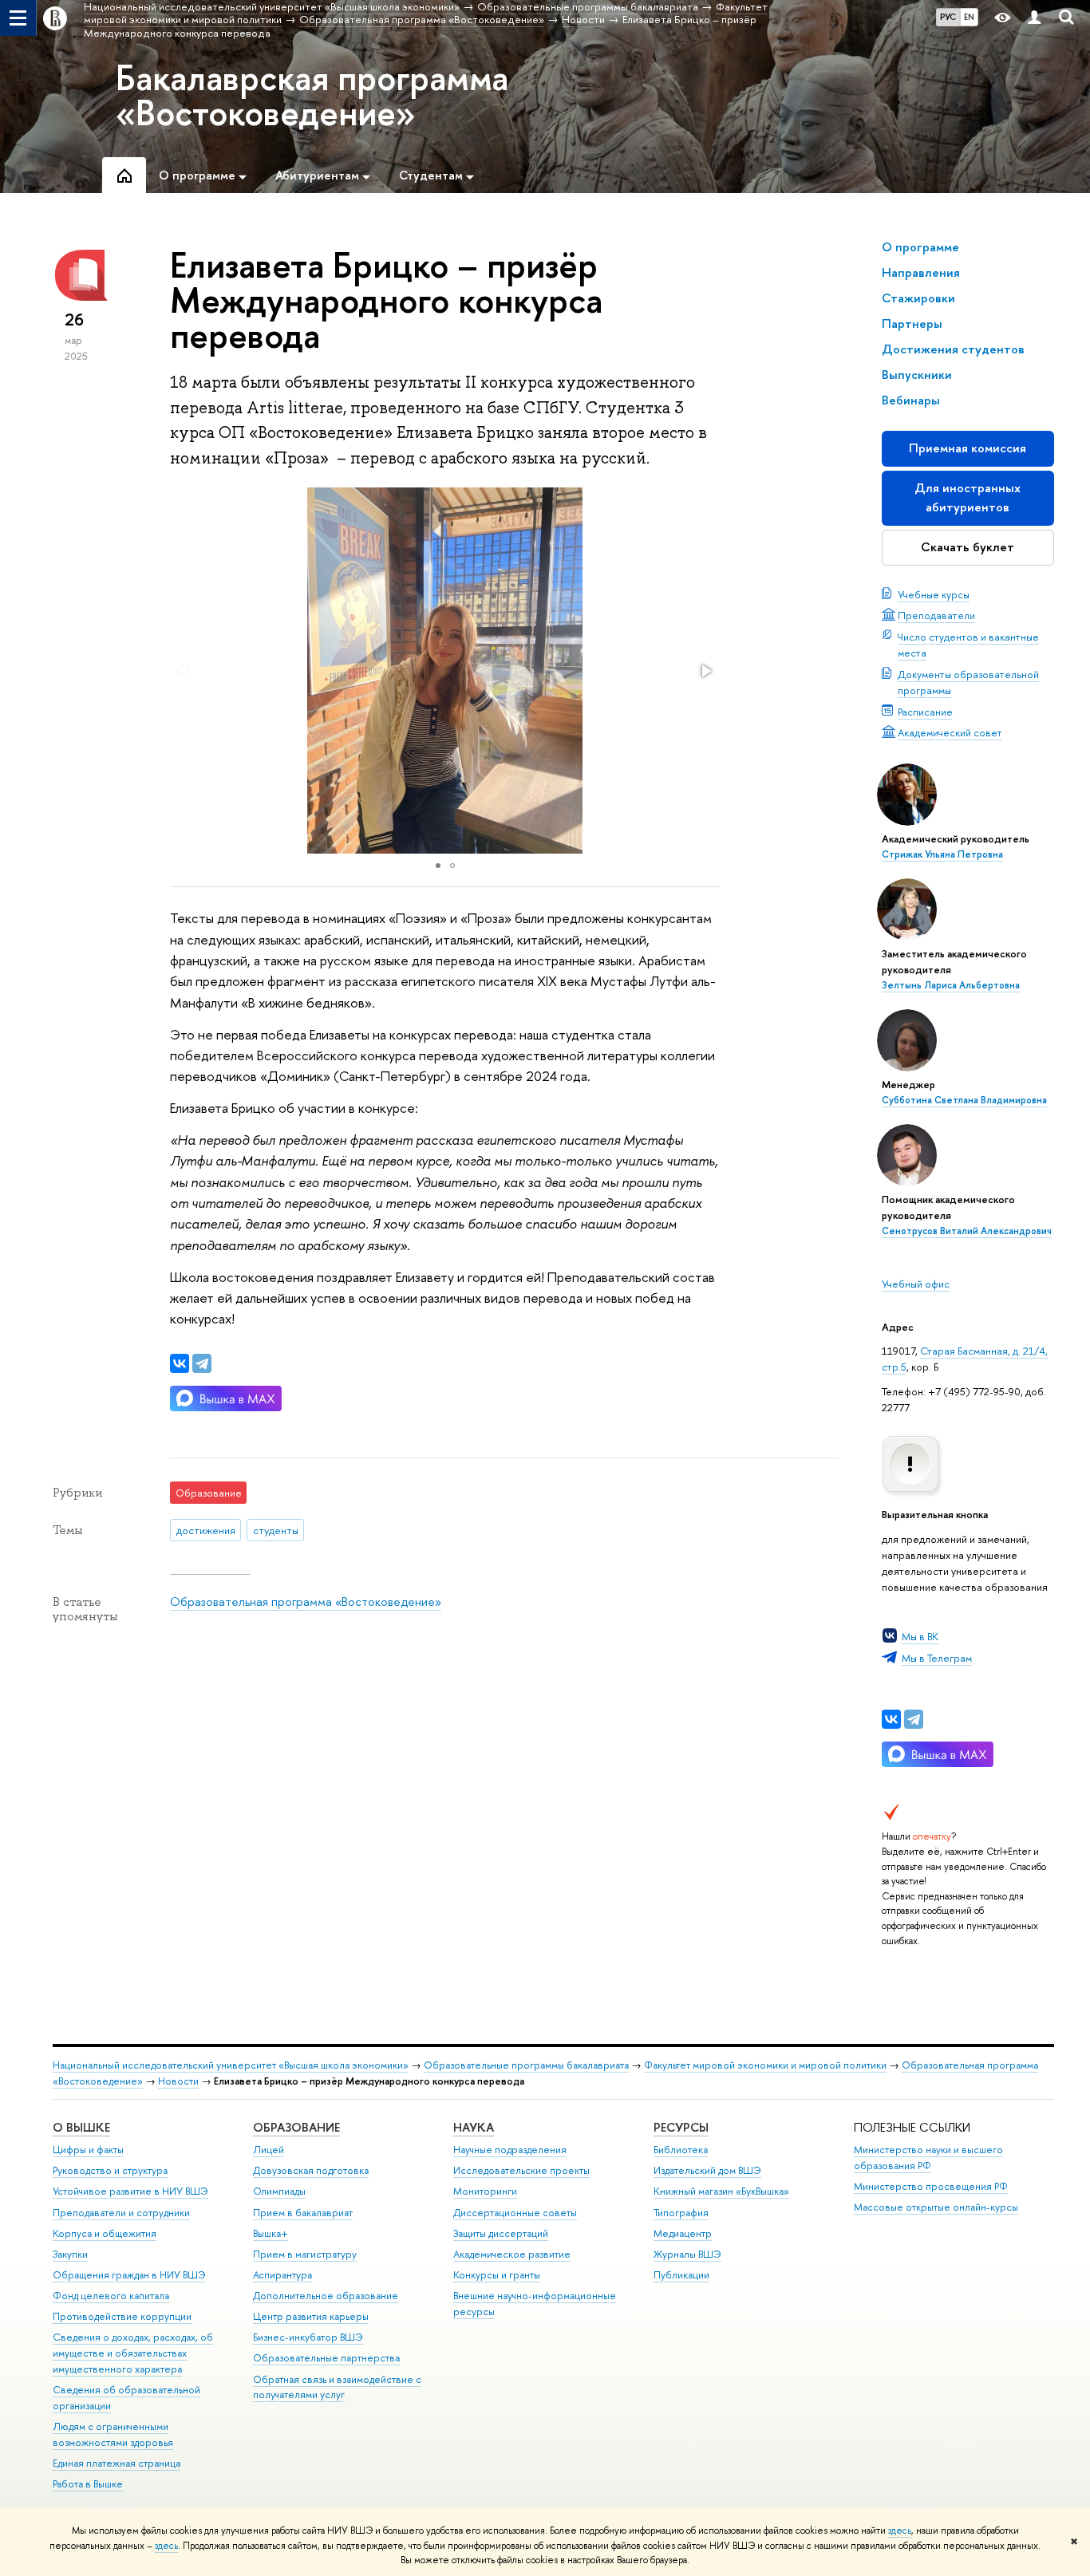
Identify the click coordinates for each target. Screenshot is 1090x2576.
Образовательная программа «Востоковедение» (306, 1602)
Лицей (269, 2150)
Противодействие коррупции (122, 2316)
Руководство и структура (110, 2170)
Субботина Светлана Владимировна (964, 1100)
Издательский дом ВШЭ (707, 2170)
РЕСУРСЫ (681, 2127)
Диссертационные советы (515, 2213)
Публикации (681, 2275)
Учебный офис (916, 1284)
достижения (206, 1530)
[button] (705, 671)
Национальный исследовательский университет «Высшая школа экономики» (231, 2065)
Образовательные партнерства (326, 2358)
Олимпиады (279, 2191)
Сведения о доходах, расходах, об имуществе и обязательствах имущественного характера (133, 2353)
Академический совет (950, 732)
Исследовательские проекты (521, 2170)
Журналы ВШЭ (687, 2254)
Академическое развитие (512, 2254)
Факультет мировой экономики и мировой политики (765, 2065)
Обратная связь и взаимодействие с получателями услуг (337, 2387)
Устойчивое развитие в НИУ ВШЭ (130, 2191)
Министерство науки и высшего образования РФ (928, 2158)
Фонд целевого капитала (111, 2296)
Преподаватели (936, 615)
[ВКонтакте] (891, 1719)
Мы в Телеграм (937, 1658)
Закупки (70, 2254)
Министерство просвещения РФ (931, 2186)
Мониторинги (485, 2191)
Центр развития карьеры (311, 2316)
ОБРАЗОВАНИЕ (296, 2127)
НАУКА (474, 2127)
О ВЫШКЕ (81, 2127)
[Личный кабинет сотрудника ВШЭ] (1034, 18)
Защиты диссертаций (501, 2233)
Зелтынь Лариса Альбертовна (951, 985)
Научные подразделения (510, 2150)
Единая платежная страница (117, 2463)
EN (969, 17)
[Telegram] (914, 1719)
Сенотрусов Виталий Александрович (967, 1231)
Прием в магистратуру (305, 2254)
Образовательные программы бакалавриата (526, 2065)
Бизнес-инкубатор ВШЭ (308, 2337)
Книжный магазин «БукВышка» (721, 2191)
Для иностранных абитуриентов (968, 497)
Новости (178, 2081)
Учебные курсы (934, 594)
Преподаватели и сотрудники (121, 2213)
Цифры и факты (88, 2150)
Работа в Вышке (88, 2484)
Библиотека (681, 2150)
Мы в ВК (920, 1636)
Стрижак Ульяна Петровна (942, 854)
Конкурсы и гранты (497, 2275)
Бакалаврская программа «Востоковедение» (312, 95)
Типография (681, 2213)
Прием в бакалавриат (303, 2213)
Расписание (925, 712)
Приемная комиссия (968, 448)
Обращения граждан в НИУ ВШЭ (129, 2275)
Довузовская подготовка (311, 2170)
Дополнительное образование (326, 2296)
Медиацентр (683, 2233)
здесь (900, 2531)
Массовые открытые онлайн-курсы (936, 2207)
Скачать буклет (968, 547)
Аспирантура (282, 2275)
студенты (276, 1530)
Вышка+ (271, 2233)
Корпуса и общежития (105, 2233)
